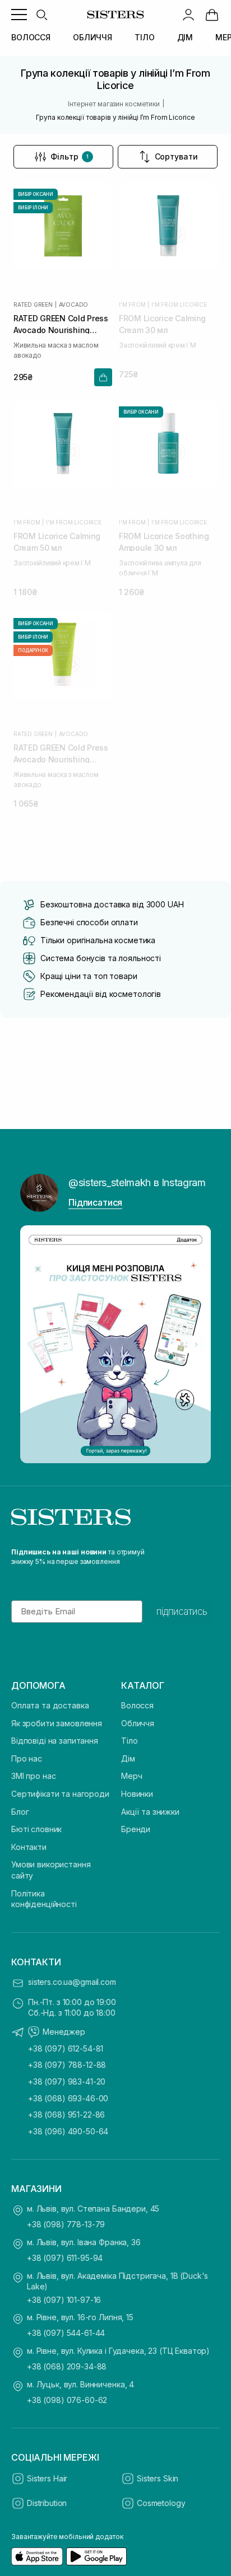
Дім (128, 1758)
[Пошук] (41, 15)
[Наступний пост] (196, 1345)
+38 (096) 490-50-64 (68, 2131)
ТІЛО (144, 37)
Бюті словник (36, 1829)
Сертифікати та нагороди (60, 1794)
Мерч (131, 1776)
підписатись (182, 1612)
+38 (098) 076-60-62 (67, 2400)
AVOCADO (74, 305)
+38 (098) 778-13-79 (66, 2224)
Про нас (27, 1758)
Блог (20, 1812)
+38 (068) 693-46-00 (68, 2098)
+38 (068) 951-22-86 (66, 2114)
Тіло (129, 1741)
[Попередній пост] (35, 1345)
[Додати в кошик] (103, 377)
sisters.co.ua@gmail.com (72, 1982)
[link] (212, 15)
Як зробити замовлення (57, 1723)
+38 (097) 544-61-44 (66, 2333)
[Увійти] (188, 15)
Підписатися (95, 1202)
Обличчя (138, 1723)
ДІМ (185, 37)
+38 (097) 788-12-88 (67, 2065)
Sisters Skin (158, 2478)
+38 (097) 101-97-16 (64, 2300)
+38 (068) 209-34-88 (67, 2366)
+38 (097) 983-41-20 (67, 2081)
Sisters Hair (47, 2478)
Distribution (47, 2503)
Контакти (29, 1847)
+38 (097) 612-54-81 (66, 2048)
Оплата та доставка (50, 1705)
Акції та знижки (150, 1812)
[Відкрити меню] (19, 15)
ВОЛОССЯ (31, 37)
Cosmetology (161, 2503)
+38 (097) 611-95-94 (65, 2258)
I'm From (132, 305)
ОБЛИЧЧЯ (93, 37)
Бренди (136, 1829)
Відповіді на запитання (55, 1741)
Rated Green (33, 305)
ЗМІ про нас (33, 1776)
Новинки (137, 1794)
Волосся (137, 1705)
